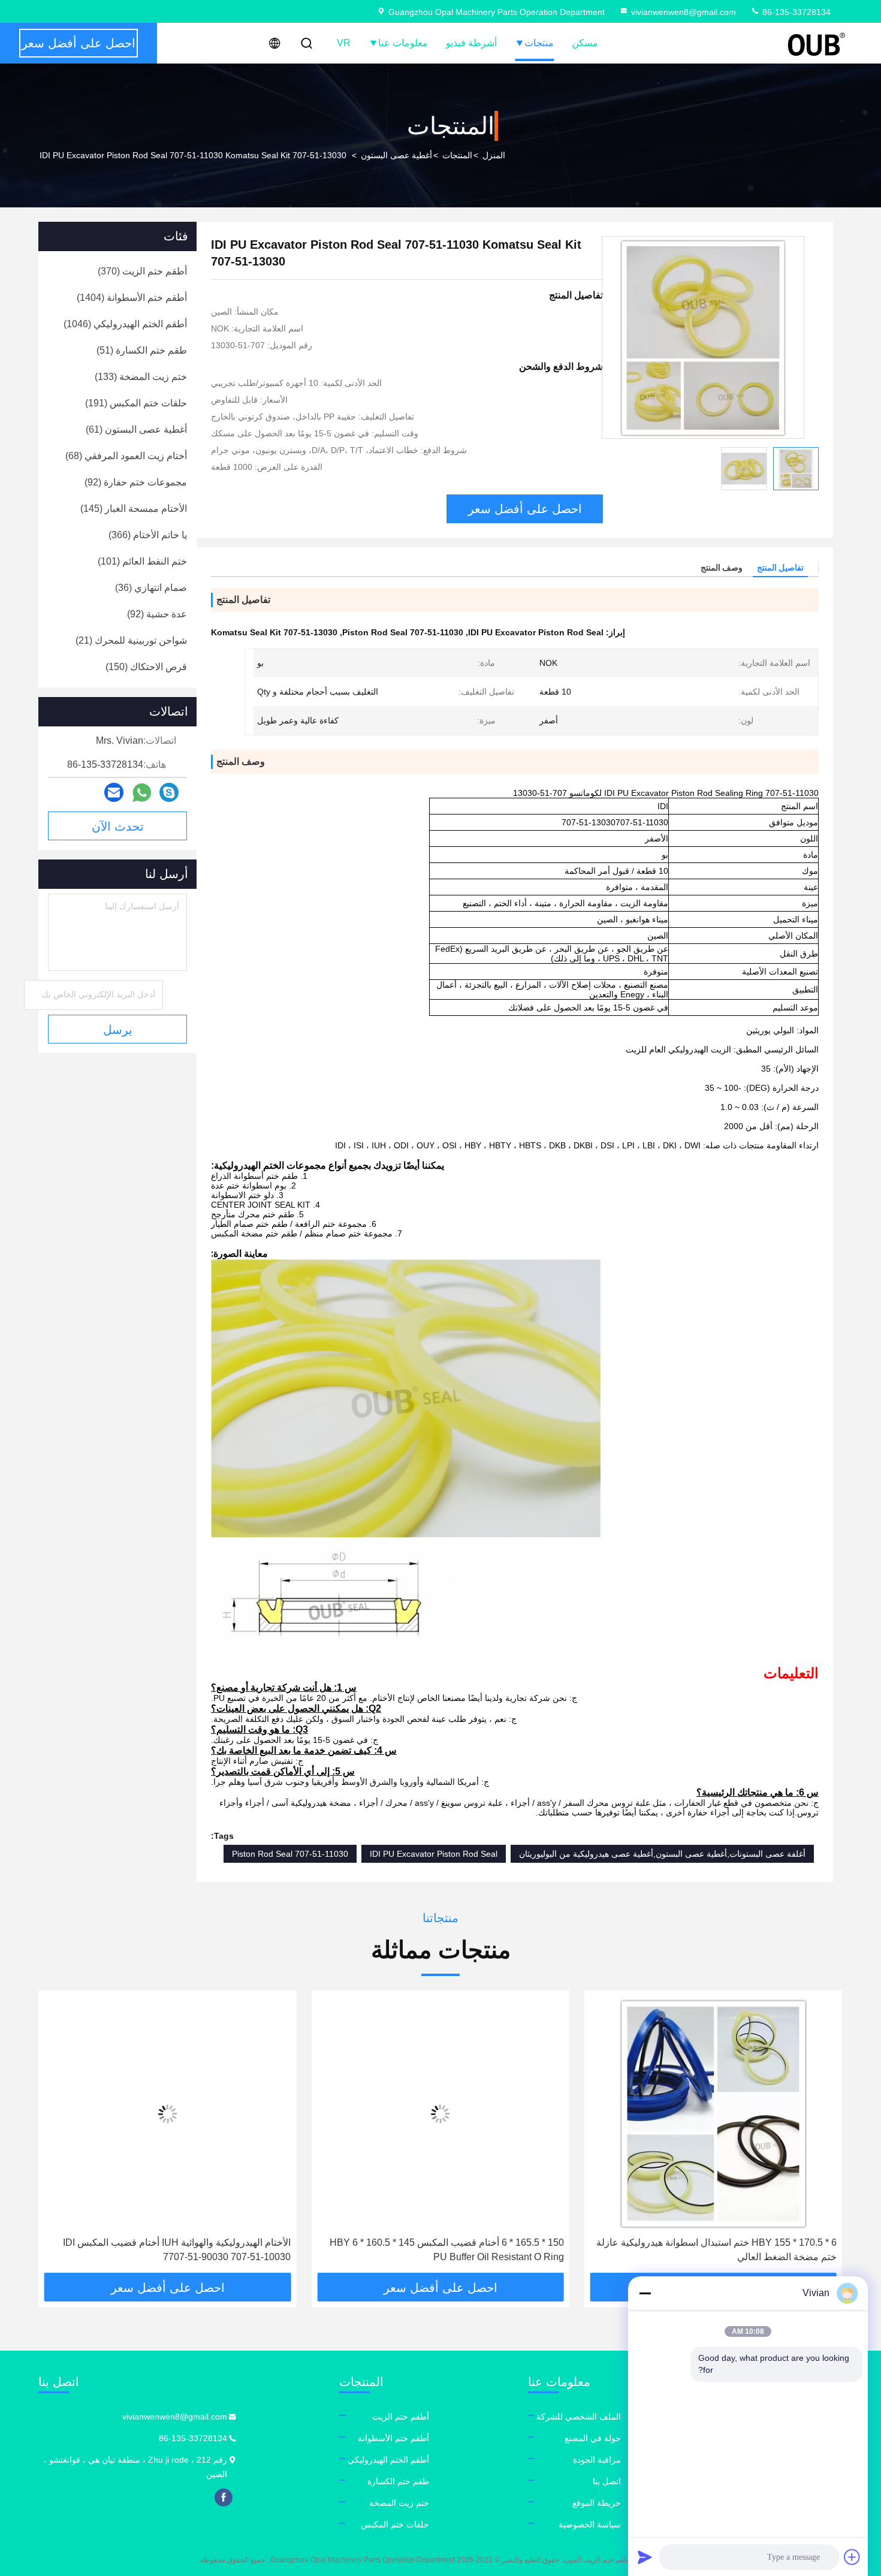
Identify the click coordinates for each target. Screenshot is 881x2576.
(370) (142, 271)
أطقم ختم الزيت (401, 2417)
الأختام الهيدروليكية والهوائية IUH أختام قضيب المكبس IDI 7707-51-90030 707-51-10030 (177, 2250)
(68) (126, 456)
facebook (224, 2497)
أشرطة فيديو (471, 43)
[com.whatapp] (142, 793)
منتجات (539, 43)
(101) (142, 561)
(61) (136, 429)
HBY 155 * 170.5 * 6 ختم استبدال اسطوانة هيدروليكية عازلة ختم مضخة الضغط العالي (716, 2250)
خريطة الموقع (597, 2503)
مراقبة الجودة (597, 2460)
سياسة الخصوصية (590, 2524)
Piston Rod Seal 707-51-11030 (290, 1854)
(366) (148, 535)
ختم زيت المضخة (399, 2503)
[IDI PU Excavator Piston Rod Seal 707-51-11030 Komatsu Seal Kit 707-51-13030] (703, 337)
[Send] (645, 2557)
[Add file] (852, 2557)
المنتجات (457, 155)
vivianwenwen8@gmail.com (684, 12)
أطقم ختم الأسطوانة (393, 2438)
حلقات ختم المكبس (395, 2524)
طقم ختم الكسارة (398, 2481)
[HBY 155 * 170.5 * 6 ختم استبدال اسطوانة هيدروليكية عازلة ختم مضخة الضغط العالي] (713, 2114)
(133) (141, 377)
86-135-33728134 (795, 12)
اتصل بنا (607, 2481)
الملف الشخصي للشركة (579, 2417)
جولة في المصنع (593, 2438)
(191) (136, 403)
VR (344, 43)
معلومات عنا (403, 43)
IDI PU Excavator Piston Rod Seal (434, 1854)
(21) (131, 640)
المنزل (494, 155)
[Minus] (645, 2293)
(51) (142, 350)
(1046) (125, 324)
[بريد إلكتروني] (114, 792)
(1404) (132, 298)
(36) (151, 588)
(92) (136, 482)
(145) (134, 509)
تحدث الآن (118, 827)
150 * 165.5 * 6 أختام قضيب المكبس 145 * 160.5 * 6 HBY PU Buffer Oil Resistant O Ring (446, 2250)
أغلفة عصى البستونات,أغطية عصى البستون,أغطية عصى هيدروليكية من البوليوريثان (662, 1854)
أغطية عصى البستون (396, 155)
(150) (146, 667)
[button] (821, 2136)
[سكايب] (169, 792)
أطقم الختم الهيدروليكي (388, 2460)
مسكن (585, 43)
